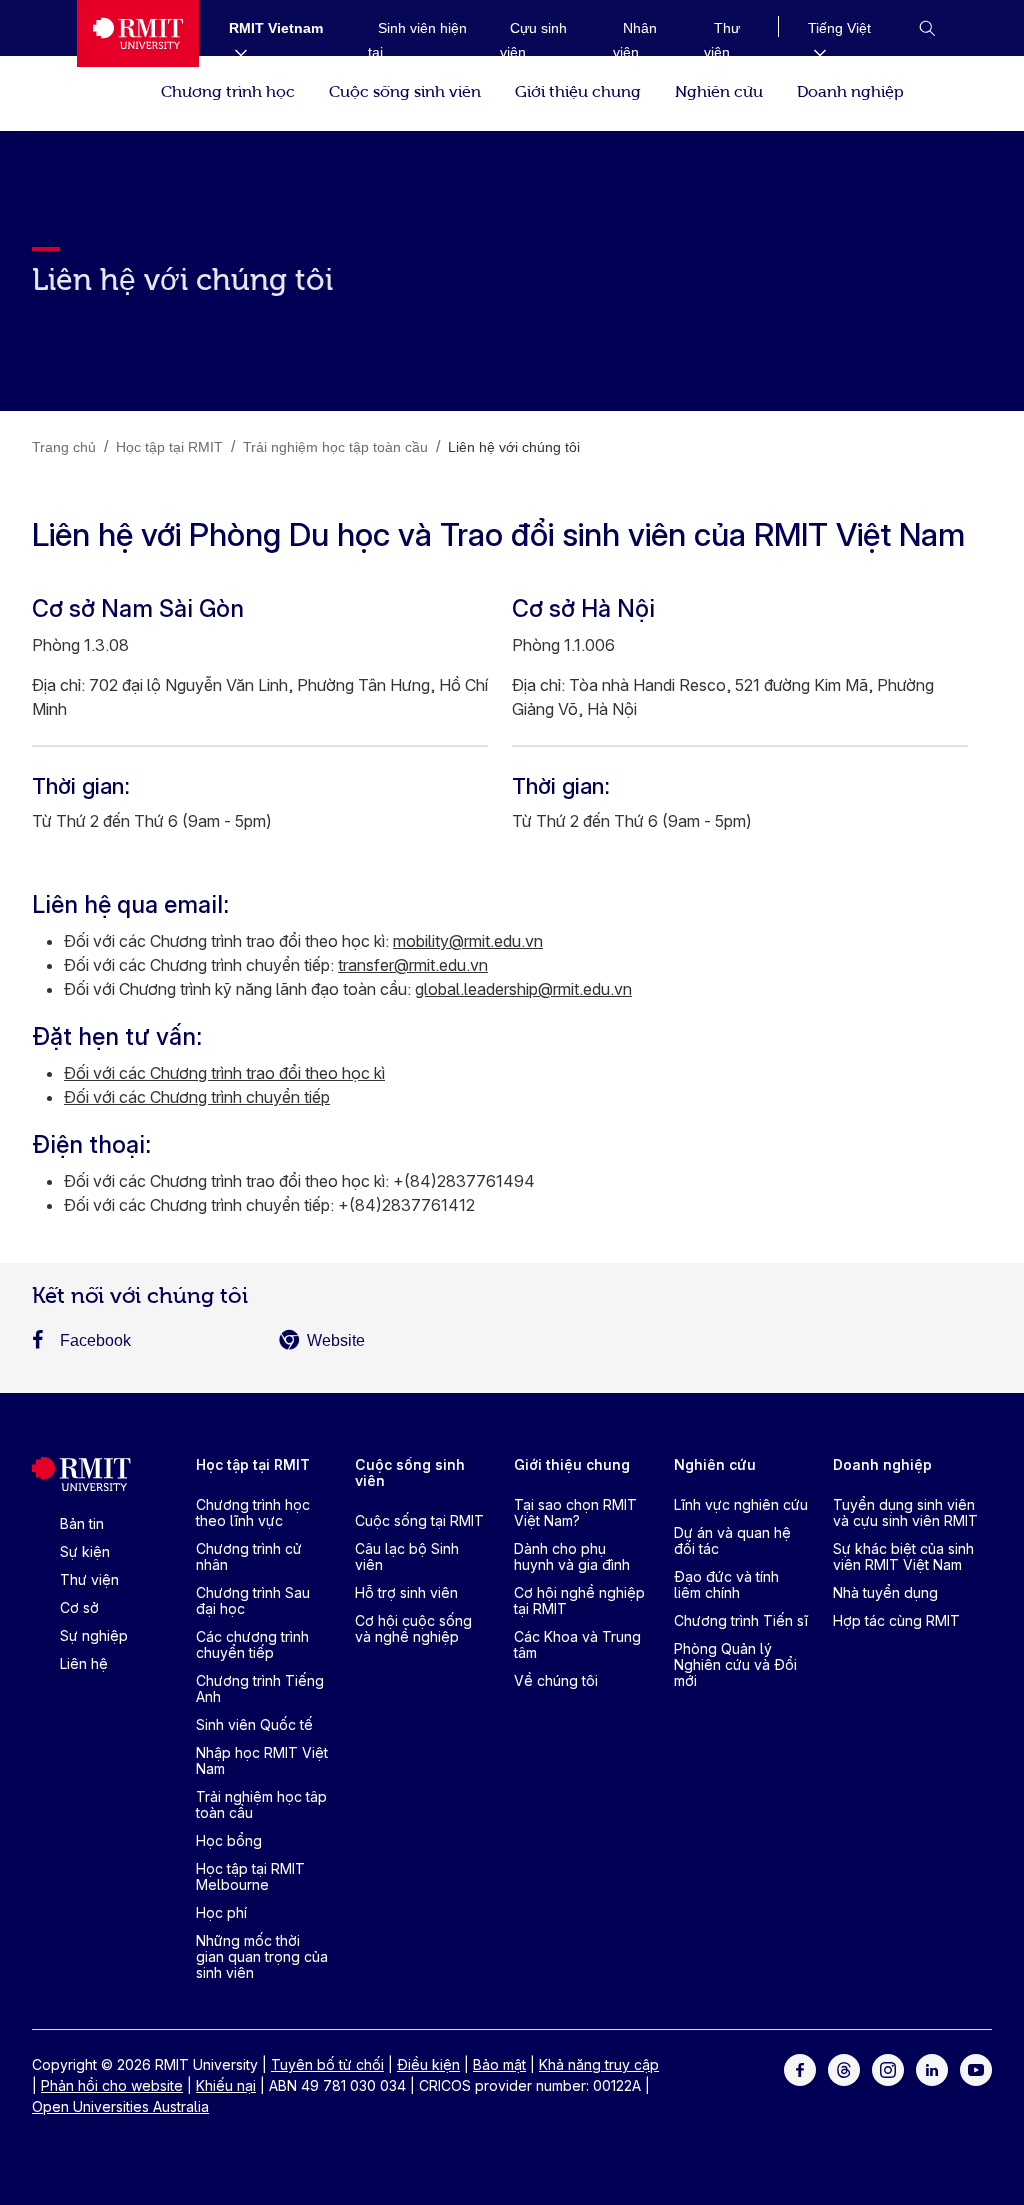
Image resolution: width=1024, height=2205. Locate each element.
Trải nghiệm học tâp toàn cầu (261, 1804)
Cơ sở (79, 1607)
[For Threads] (844, 2068)
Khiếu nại (226, 2085)
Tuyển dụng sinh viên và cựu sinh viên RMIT (905, 1512)
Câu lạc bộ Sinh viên (407, 1556)
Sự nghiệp (94, 1635)
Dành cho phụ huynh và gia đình (572, 1556)
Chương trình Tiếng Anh (260, 1688)
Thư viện (89, 1579)
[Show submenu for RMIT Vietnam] (233, 52)
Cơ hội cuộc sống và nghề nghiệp (413, 1628)
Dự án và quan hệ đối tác (732, 1540)
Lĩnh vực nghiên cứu (741, 1504)
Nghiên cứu (719, 90)
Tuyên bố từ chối (327, 2064)
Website (336, 1340)
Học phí (221, 1912)
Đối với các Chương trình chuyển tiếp (197, 1097)
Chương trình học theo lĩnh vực (253, 1512)
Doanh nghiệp (850, 90)
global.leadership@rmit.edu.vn (523, 989)
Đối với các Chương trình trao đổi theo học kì (224, 1073)
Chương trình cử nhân (249, 1556)
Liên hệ (84, 1663)
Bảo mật (499, 2064)
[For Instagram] (888, 2068)
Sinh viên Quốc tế (254, 1724)
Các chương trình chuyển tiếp (252, 1644)
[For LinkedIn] (932, 2068)
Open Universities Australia (120, 2106)
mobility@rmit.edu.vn (468, 941)
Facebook (95, 1340)
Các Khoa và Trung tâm (577, 1644)
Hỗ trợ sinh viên (406, 1592)
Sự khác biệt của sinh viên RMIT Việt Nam (903, 1556)
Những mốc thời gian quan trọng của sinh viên (262, 1956)
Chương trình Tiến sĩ (741, 1620)
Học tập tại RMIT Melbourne (250, 1876)
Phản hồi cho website (112, 2085)
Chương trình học (228, 90)
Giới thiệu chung (578, 90)
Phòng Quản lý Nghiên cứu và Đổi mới (735, 1664)
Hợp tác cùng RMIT (896, 1620)
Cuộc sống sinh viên (405, 90)
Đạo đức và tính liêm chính (726, 1584)
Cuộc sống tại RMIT (419, 1520)
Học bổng (229, 1840)
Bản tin (82, 1523)
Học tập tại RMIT (253, 1464)
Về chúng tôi (556, 1680)
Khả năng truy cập (599, 2064)
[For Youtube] (976, 2068)
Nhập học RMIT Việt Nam (262, 1760)
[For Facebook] (800, 2068)
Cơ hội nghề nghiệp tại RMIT (579, 1600)
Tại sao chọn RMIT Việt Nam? (575, 1512)
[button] (927, 28)
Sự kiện (85, 1551)
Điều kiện (428, 2064)
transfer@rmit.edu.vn (413, 965)
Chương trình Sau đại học (253, 1600)
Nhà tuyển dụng (885, 1592)
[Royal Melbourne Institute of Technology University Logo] (138, 33)
